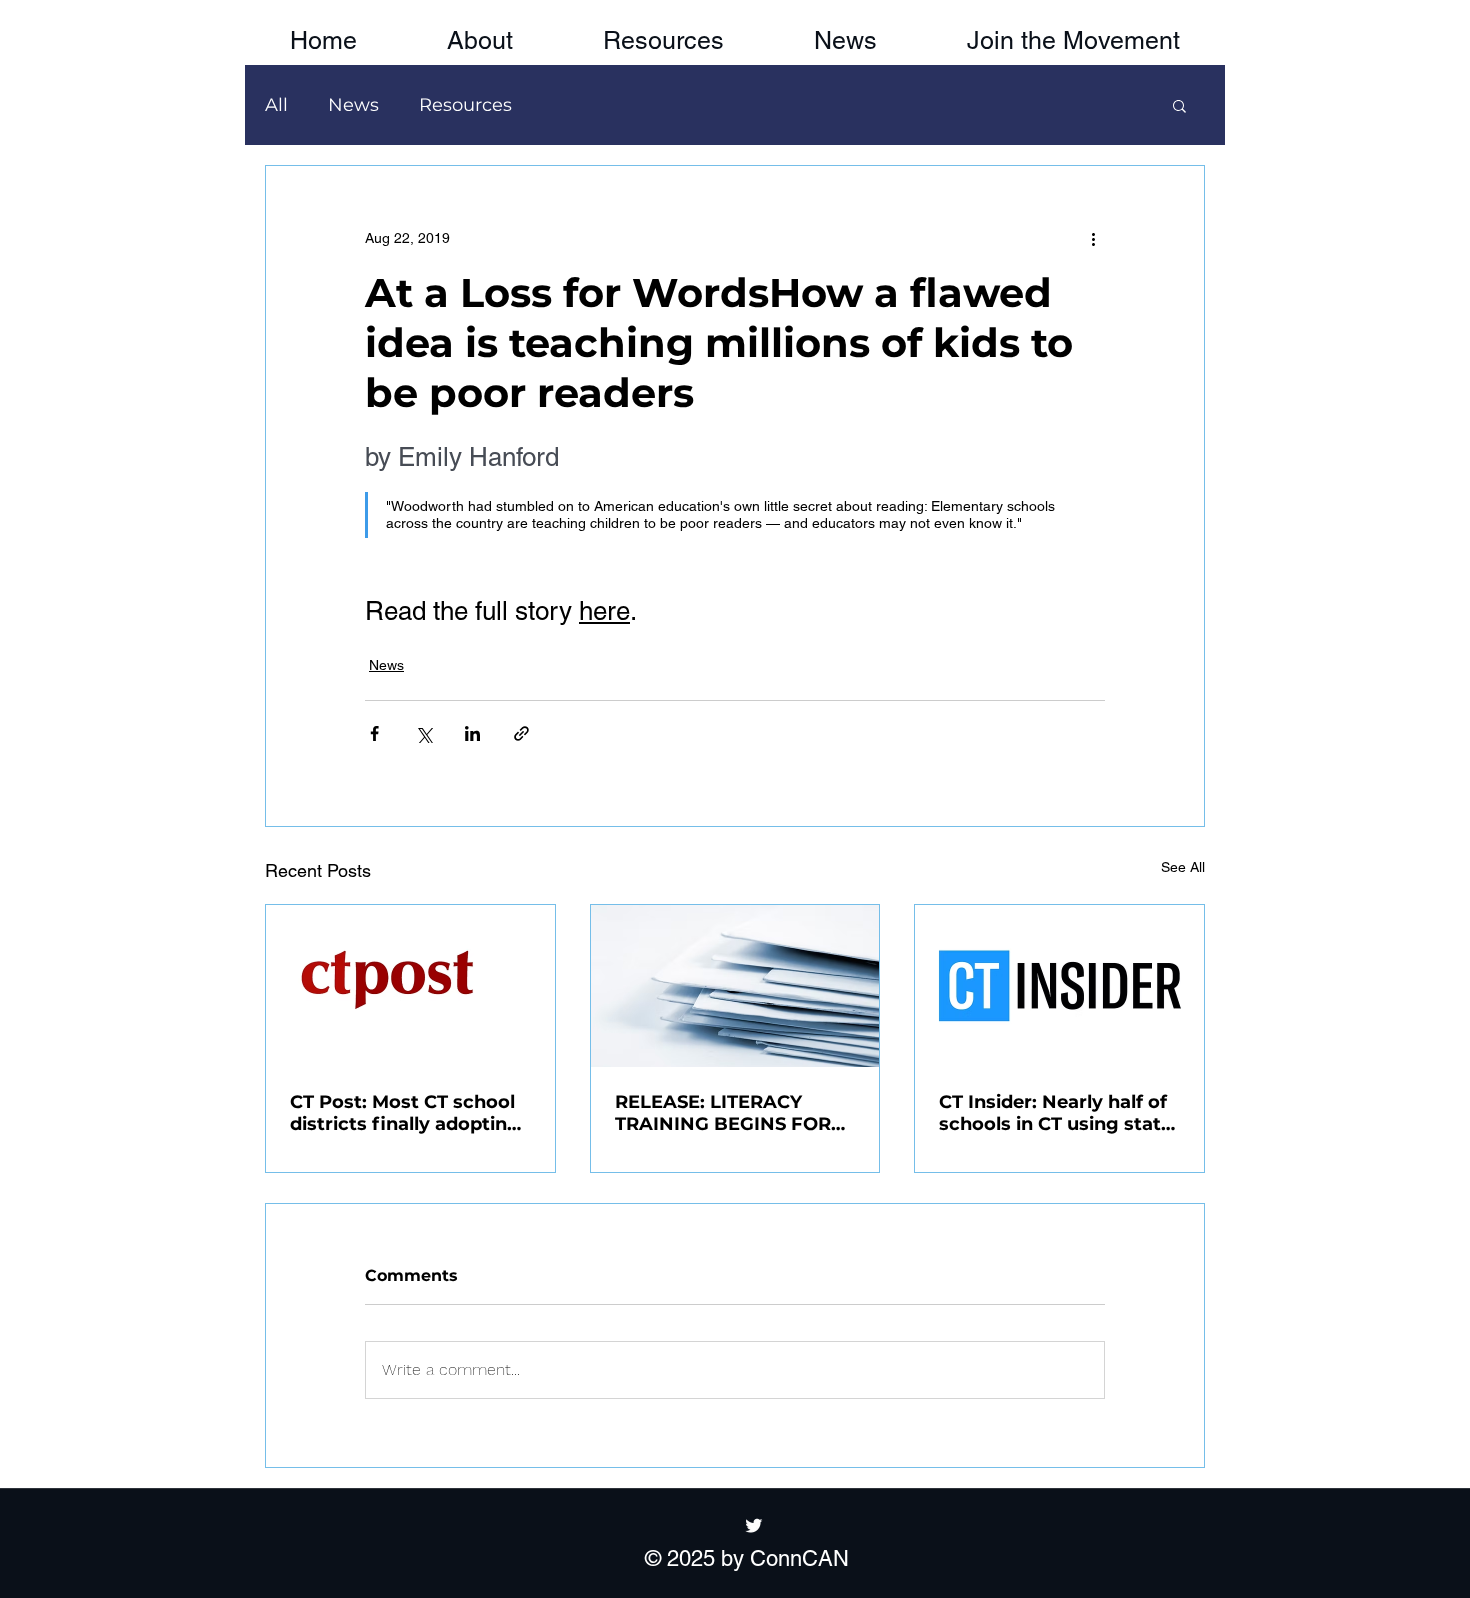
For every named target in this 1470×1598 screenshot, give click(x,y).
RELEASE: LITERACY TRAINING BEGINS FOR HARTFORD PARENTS (723, 1113)
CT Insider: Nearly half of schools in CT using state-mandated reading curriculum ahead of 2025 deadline (1059, 1113)
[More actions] (1093, 238)
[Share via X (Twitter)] (423, 733)
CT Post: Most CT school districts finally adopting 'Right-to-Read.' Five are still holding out (405, 1113)
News (353, 105)
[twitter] (754, 1525)
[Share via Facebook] (374, 733)
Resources (465, 105)
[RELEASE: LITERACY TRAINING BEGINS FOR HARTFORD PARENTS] (735, 986)
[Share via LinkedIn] (472, 733)
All (276, 105)
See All (1183, 867)
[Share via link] (521, 733)
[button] (1073, 32)
